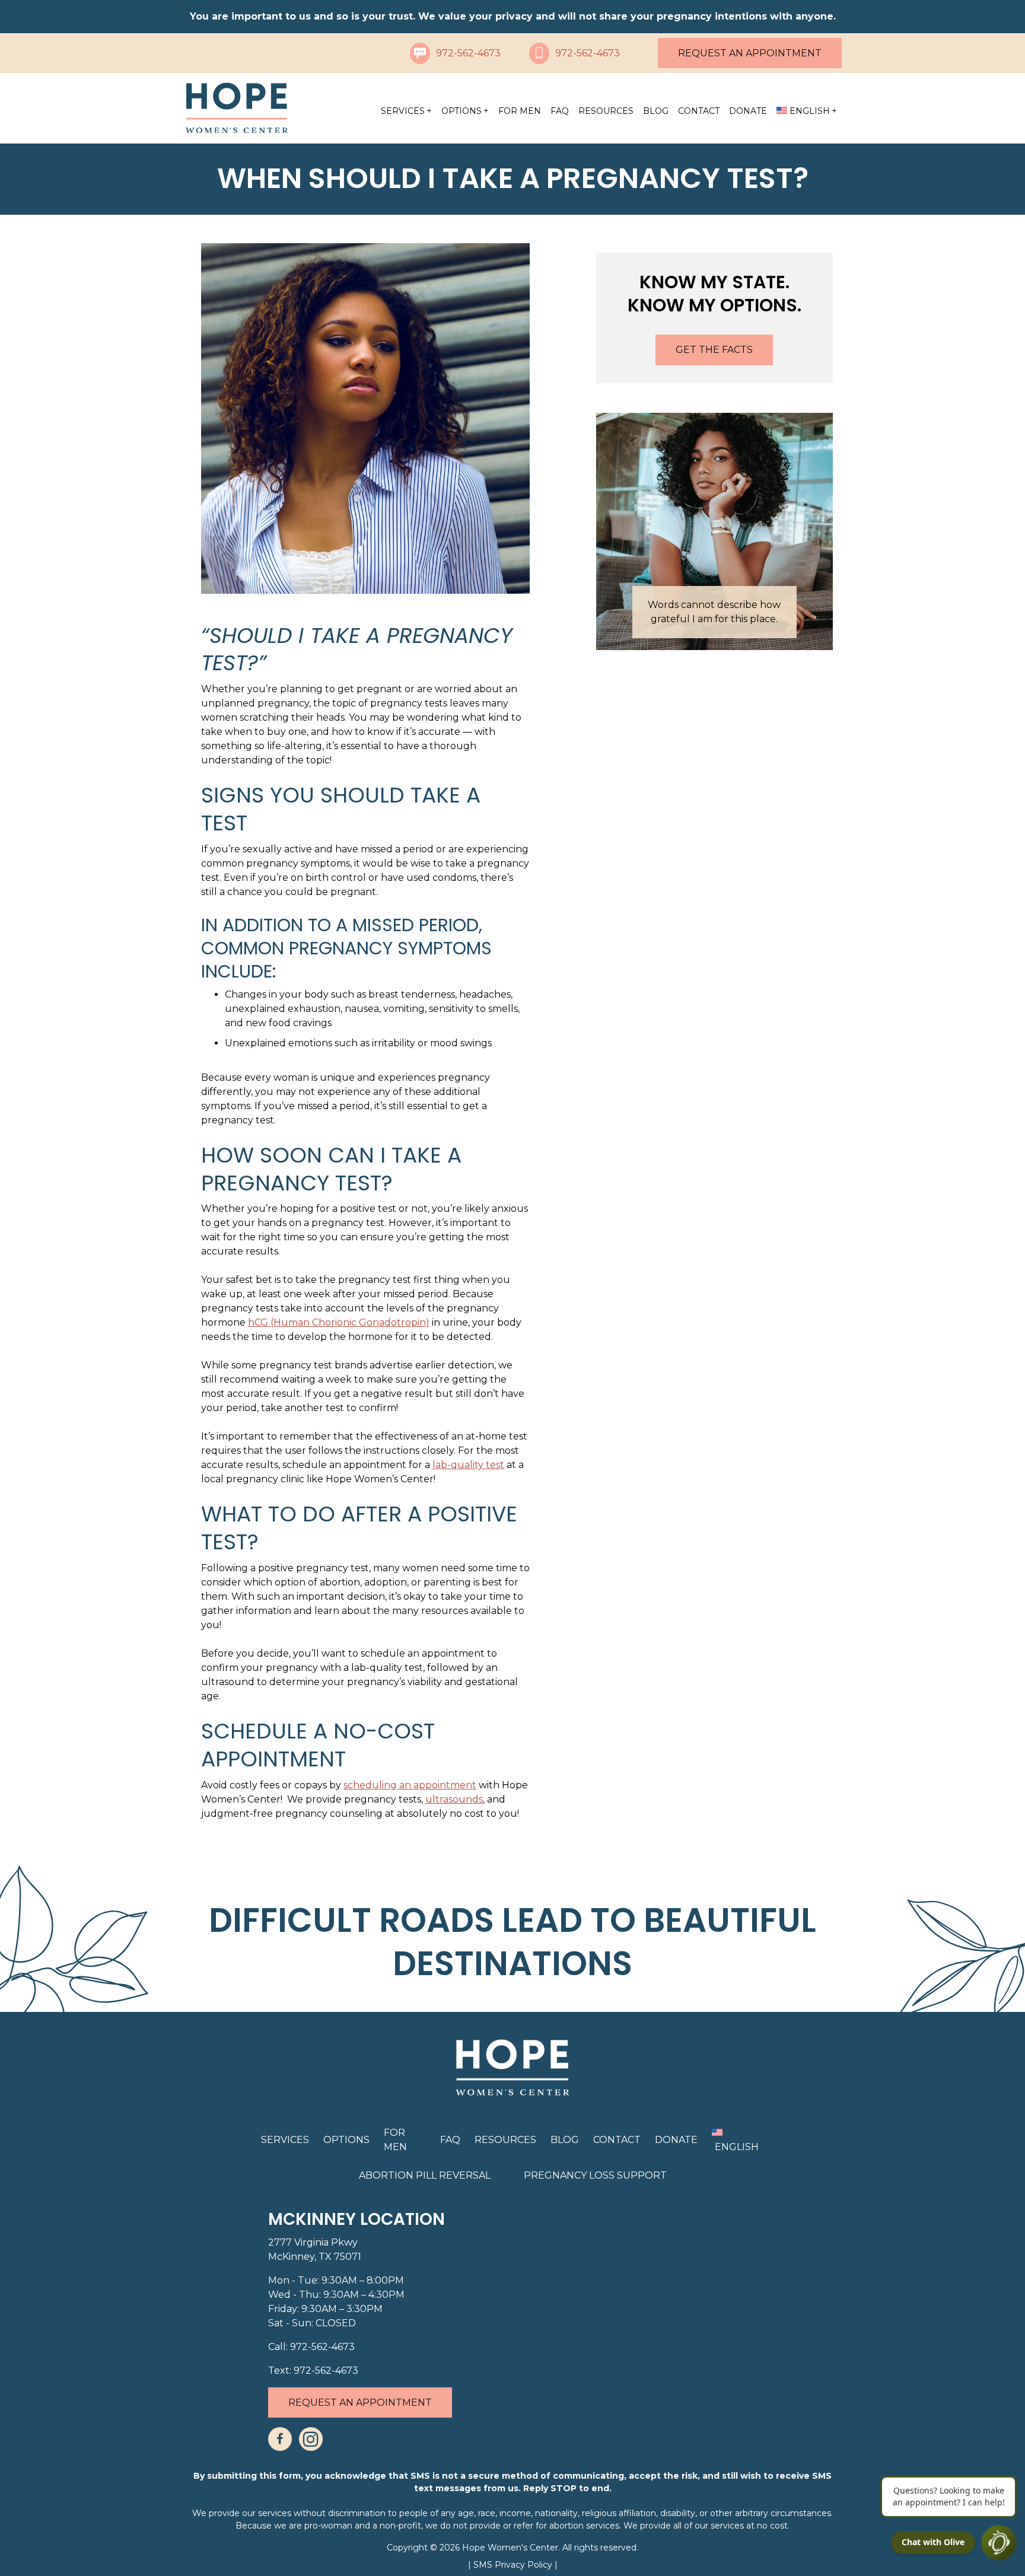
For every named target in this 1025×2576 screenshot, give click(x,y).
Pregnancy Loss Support (595, 2175)
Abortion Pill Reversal (425, 2175)
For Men (520, 111)
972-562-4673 (468, 53)
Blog (656, 111)
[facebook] (280, 2439)
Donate (748, 111)
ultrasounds (454, 1799)
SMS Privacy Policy (514, 2565)
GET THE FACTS (714, 350)
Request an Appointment (750, 53)
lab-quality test (468, 1465)
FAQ (560, 111)
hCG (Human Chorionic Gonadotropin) (339, 1322)
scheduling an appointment (410, 1785)
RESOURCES (606, 111)
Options (461, 111)
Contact (699, 111)
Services (403, 111)
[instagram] (311, 2439)
